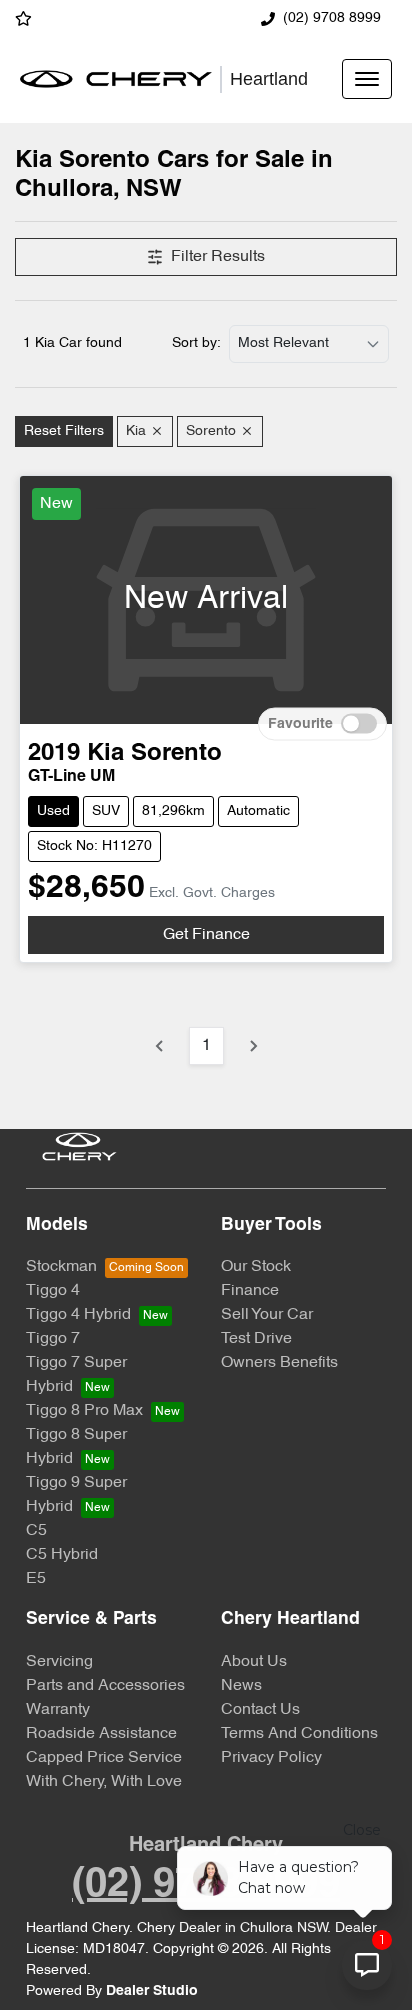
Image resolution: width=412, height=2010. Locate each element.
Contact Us (260, 1710)
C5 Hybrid (62, 1555)
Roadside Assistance (101, 1734)
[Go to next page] (253, 1046)
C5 (36, 1531)
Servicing (59, 1662)
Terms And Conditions (299, 1734)
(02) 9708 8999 (332, 18)
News (241, 1686)
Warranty (58, 1710)
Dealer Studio (152, 1991)
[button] (367, 79)
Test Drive (256, 1339)
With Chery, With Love (104, 1782)
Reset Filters (64, 431)
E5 (36, 1579)
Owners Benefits (279, 1363)
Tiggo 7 (53, 1339)
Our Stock (256, 1267)
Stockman (61, 1267)
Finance (250, 1291)
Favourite (300, 723)
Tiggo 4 (53, 1291)
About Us (254, 1662)
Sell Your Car (267, 1315)
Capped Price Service (104, 1758)
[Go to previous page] (160, 1046)
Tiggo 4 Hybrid (78, 1315)
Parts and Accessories (105, 1686)
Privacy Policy (271, 1758)
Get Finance (206, 935)
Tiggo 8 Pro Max (84, 1411)
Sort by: (196, 343)
